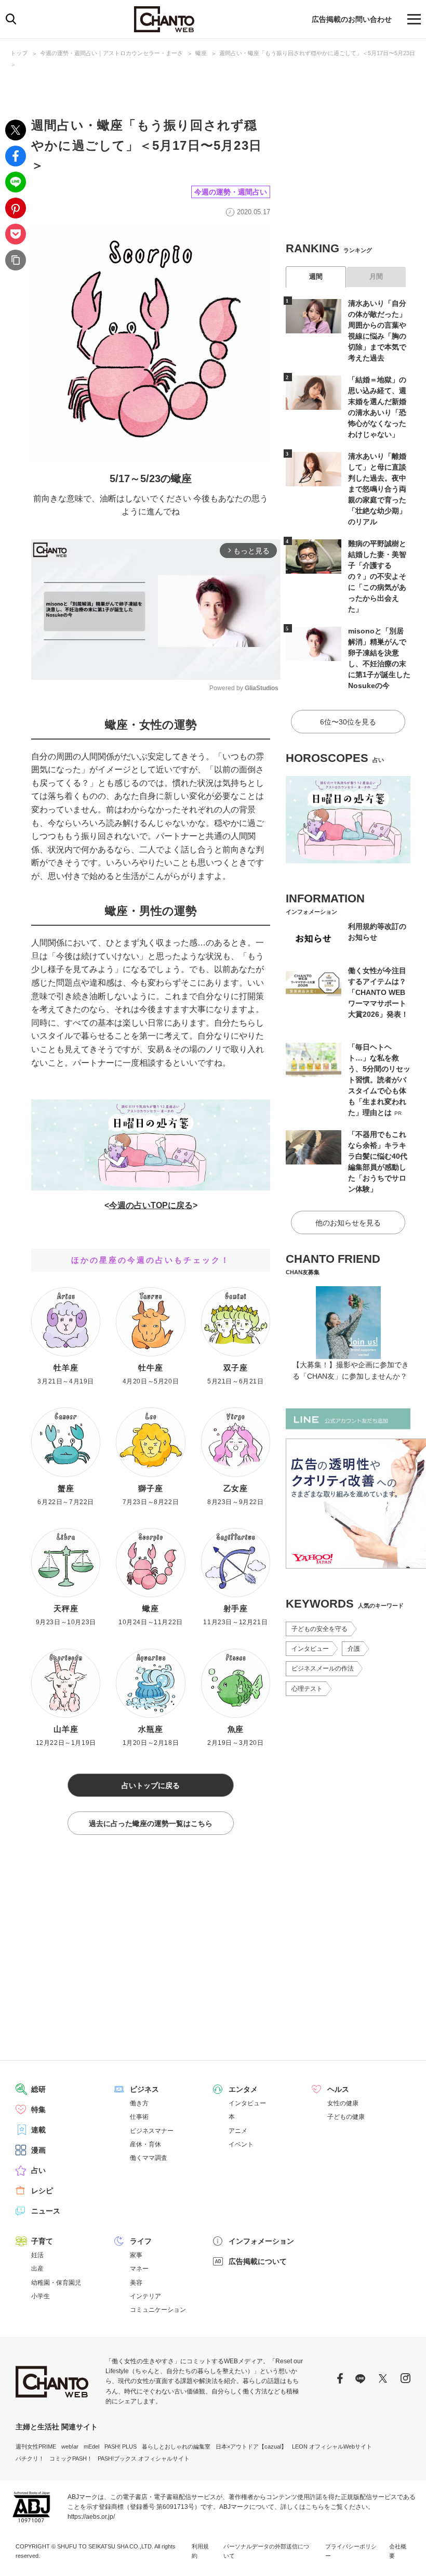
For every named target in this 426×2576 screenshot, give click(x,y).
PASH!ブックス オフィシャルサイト (144, 2458)
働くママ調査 (149, 2158)
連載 (38, 2130)
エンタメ (243, 2089)
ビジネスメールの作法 (323, 1668)
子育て (42, 2241)
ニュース (46, 2211)
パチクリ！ (30, 2458)
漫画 (38, 2150)
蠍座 (201, 53)
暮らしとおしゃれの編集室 (176, 2446)
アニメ (238, 2131)
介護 (354, 1649)
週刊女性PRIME (36, 2446)
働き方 (139, 2103)
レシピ (42, 2191)
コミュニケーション (158, 2310)
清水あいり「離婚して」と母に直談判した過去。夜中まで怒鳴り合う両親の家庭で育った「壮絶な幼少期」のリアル (377, 489)
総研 (38, 2089)
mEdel (91, 2446)
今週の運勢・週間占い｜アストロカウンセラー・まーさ (111, 53)
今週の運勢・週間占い (231, 192)
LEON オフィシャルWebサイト (332, 2446)
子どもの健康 (346, 2117)
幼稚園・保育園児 (56, 2283)
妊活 (37, 2255)
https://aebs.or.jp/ (91, 2517)
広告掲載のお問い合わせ (352, 19)
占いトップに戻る (151, 1785)
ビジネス (144, 2089)
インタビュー (310, 1649)
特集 (38, 2109)
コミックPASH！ (71, 2458)
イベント (241, 2144)
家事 (136, 2255)
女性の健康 (343, 2103)
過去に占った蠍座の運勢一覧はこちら (151, 1823)
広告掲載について (258, 2261)
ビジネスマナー (152, 2131)
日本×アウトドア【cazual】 (251, 2446)
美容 (136, 2283)
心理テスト (307, 1689)
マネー (139, 2269)
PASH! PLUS (121, 2446)
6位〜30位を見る (348, 722)
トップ (19, 53)
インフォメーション (261, 2241)
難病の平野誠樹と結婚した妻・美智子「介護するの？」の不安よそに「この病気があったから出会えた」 (377, 576)
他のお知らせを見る (348, 1223)
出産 (37, 2269)
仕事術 (139, 2117)
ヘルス (338, 2089)
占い (38, 2170)
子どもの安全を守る (319, 1629)
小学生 (41, 2296)
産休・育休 (145, 2144)
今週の (122, 1205)
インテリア (145, 2296)
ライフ (141, 2241)
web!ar (70, 2446)
